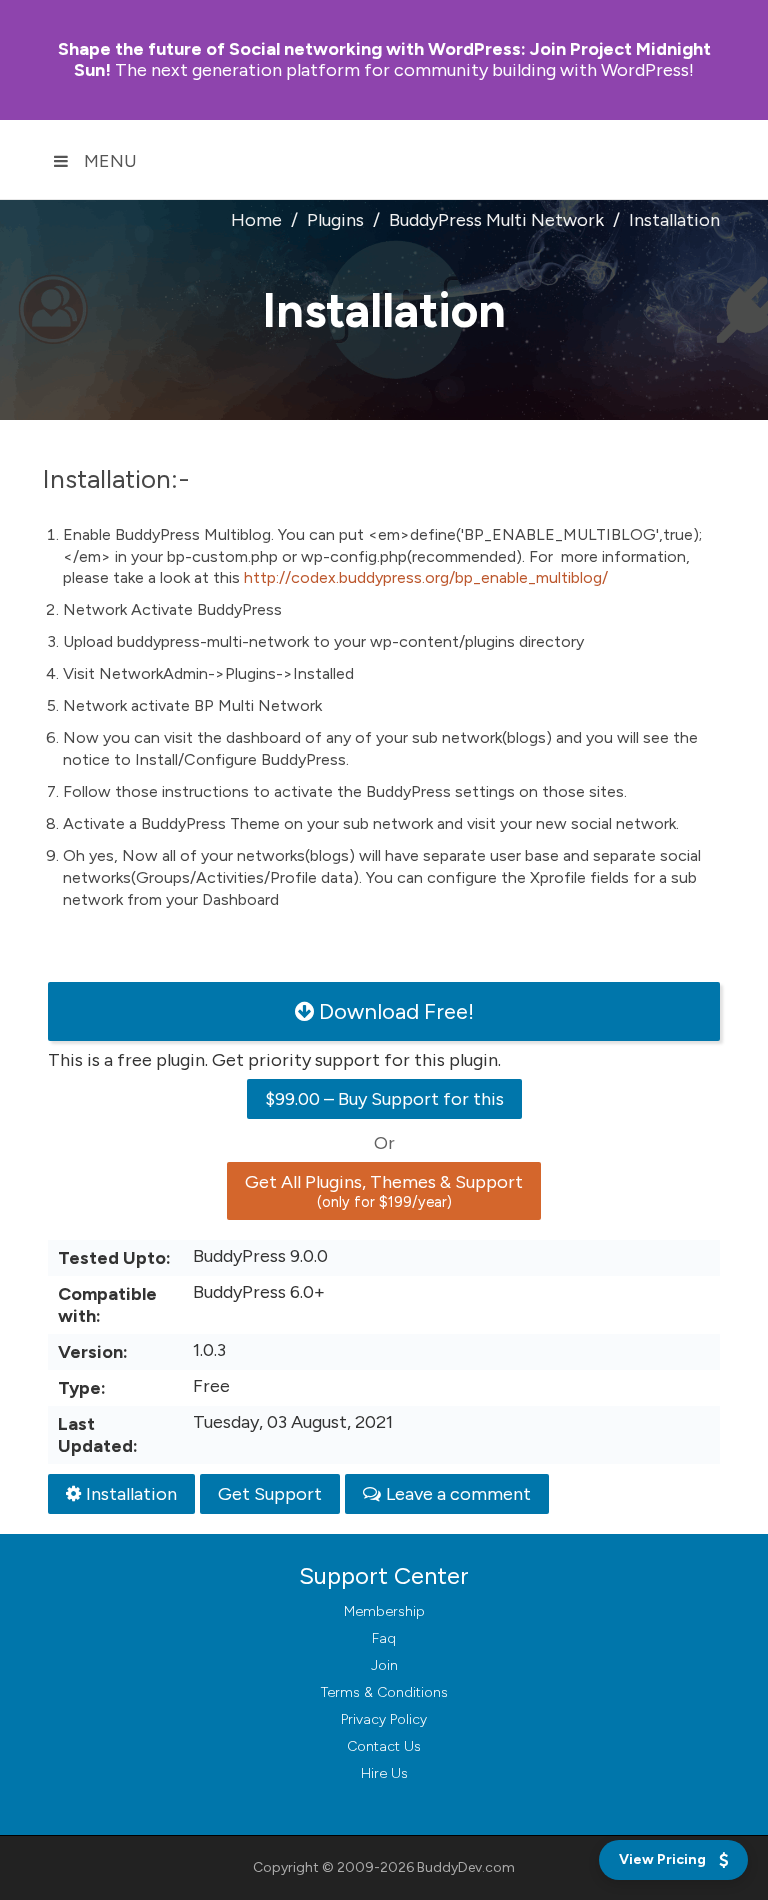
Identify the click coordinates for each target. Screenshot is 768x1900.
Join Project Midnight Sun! (384, 59)
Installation (131, 1494)
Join (384, 1665)
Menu (110, 161)
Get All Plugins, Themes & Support (384, 1191)
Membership (384, 1611)
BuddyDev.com (466, 1867)
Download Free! (396, 1011)
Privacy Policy (384, 1719)
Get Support (270, 1494)
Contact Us (384, 1746)
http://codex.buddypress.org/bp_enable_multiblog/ (426, 577)
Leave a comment (458, 1494)
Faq (384, 1638)
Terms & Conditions (384, 1692)
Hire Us (384, 1773)
